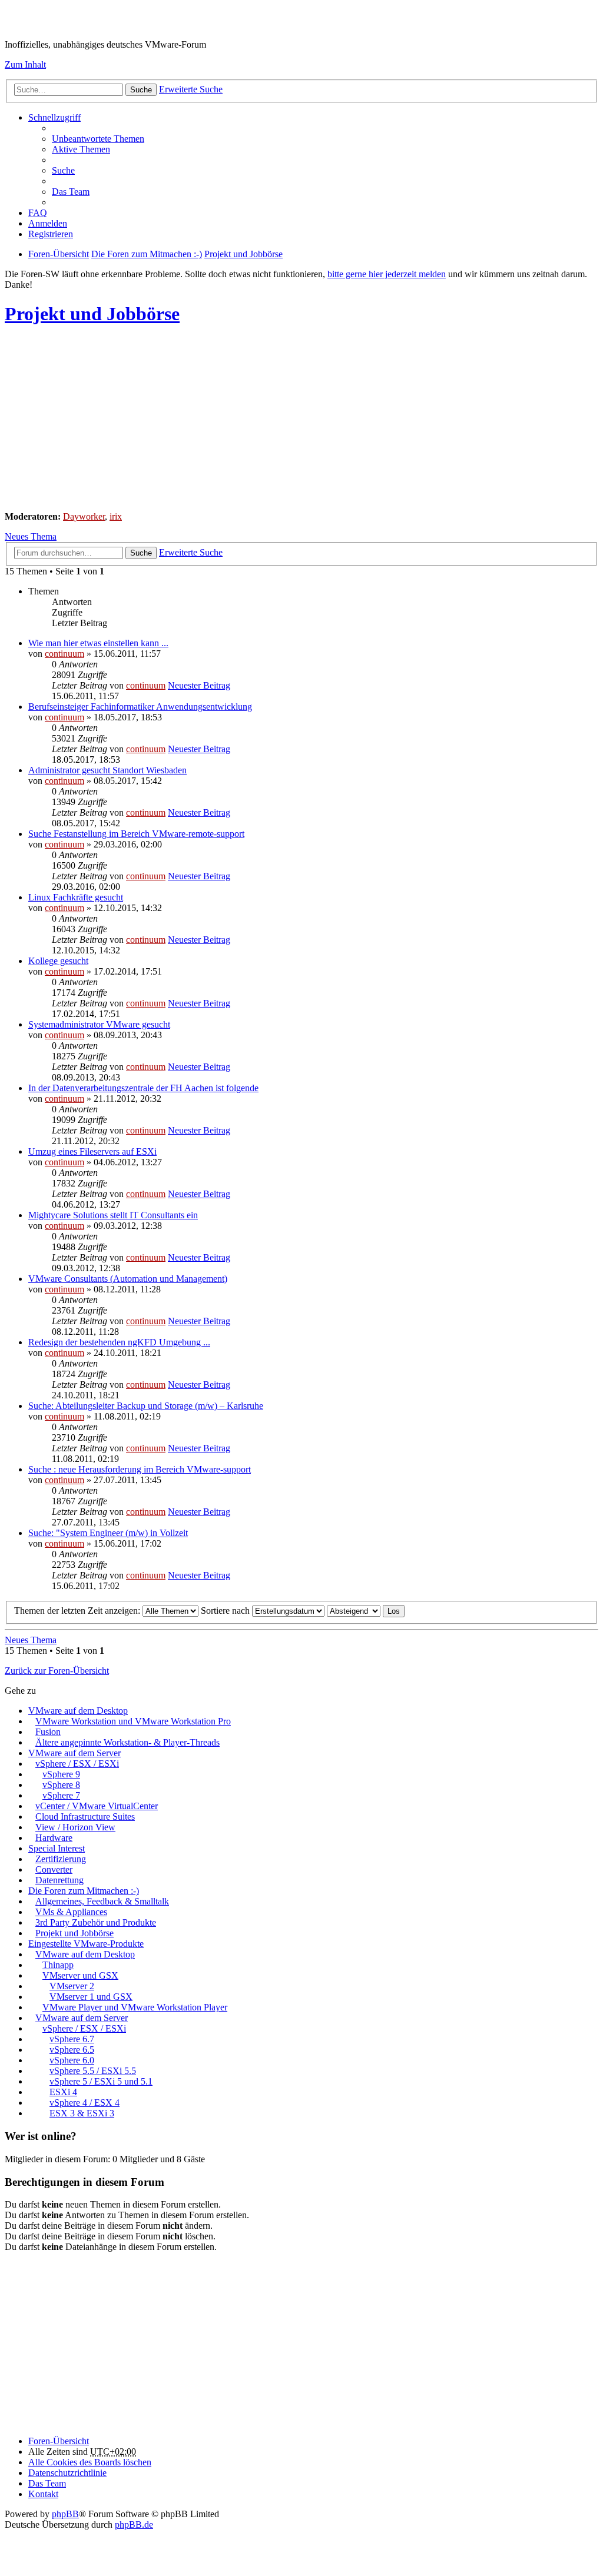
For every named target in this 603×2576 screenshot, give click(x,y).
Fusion (48, 1732)
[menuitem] (67, 2473)
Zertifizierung (61, 1859)
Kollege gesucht (58, 961)
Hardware (54, 1838)
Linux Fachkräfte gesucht (76, 897)
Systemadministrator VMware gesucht (99, 1024)
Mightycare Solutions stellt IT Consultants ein (113, 1215)
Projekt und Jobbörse (92, 314)
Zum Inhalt (25, 64)
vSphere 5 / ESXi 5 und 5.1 (101, 2081)
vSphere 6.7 (72, 2039)
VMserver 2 (72, 1986)
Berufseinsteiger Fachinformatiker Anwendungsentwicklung (140, 707)
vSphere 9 (61, 1774)
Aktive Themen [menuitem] (81, 149)
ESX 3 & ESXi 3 (82, 2113)
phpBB (65, 2514)
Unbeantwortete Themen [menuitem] (98, 139)
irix (116, 516)
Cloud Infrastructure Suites (85, 1817)
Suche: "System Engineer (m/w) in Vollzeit (108, 1533)
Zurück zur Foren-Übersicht (57, 1671)
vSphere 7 (61, 1795)
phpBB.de (134, 2525)
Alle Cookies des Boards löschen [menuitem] (90, 2462)
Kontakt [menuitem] (43, 2494)
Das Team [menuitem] (71, 192)
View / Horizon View (75, 1827)
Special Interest (57, 1848)
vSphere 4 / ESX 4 (85, 2103)
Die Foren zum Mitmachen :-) (84, 1891)
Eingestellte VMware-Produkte (86, 1944)
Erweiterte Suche (191, 89)
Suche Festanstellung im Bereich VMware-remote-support (136, 834)
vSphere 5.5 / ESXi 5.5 (93, 2071)
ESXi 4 (63, 2092)
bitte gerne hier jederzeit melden (387, 274)
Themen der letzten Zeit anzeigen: (78, 1611)
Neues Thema (31, 536)
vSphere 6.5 (72, 2050)
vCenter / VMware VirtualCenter (97, 1806)
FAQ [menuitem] (38, 213)
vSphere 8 (61, 1785)
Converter (54, 1869)
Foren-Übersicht (59, 2441)
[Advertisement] (301, 420)
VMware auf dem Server (74, 1753)
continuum (64, 654)
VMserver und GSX (80, 1975)
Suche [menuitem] (63, 170)
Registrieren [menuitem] (51, 234)
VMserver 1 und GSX (91, 1997)
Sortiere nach (226, 1611)
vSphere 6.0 (72, 2060)
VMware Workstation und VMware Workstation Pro (133, 1721)
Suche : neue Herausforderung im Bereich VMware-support (140, 1469)
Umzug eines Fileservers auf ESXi (92, 1151)
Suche (141, 90)
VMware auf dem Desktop (78, 1711)
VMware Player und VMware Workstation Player (135, 2007)
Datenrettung (59, 1880)
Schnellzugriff (54, 117)
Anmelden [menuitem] (48, 223)
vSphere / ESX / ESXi (77, 1764)
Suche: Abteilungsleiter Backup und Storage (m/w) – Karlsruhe (146, 1406)
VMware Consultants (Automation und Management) (128, 1279)
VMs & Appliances (71, 1912)
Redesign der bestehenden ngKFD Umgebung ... (119, 1342)
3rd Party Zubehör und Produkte (96, 1922)
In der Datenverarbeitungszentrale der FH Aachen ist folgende (143, 1088)
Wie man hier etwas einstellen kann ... (98, 643)
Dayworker (84, 516)
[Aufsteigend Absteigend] (354, 1611)
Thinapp (58, 1965)
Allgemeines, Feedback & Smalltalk (102, 1901)
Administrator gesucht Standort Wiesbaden (107, 770)
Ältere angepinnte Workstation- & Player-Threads (127, 1742)
